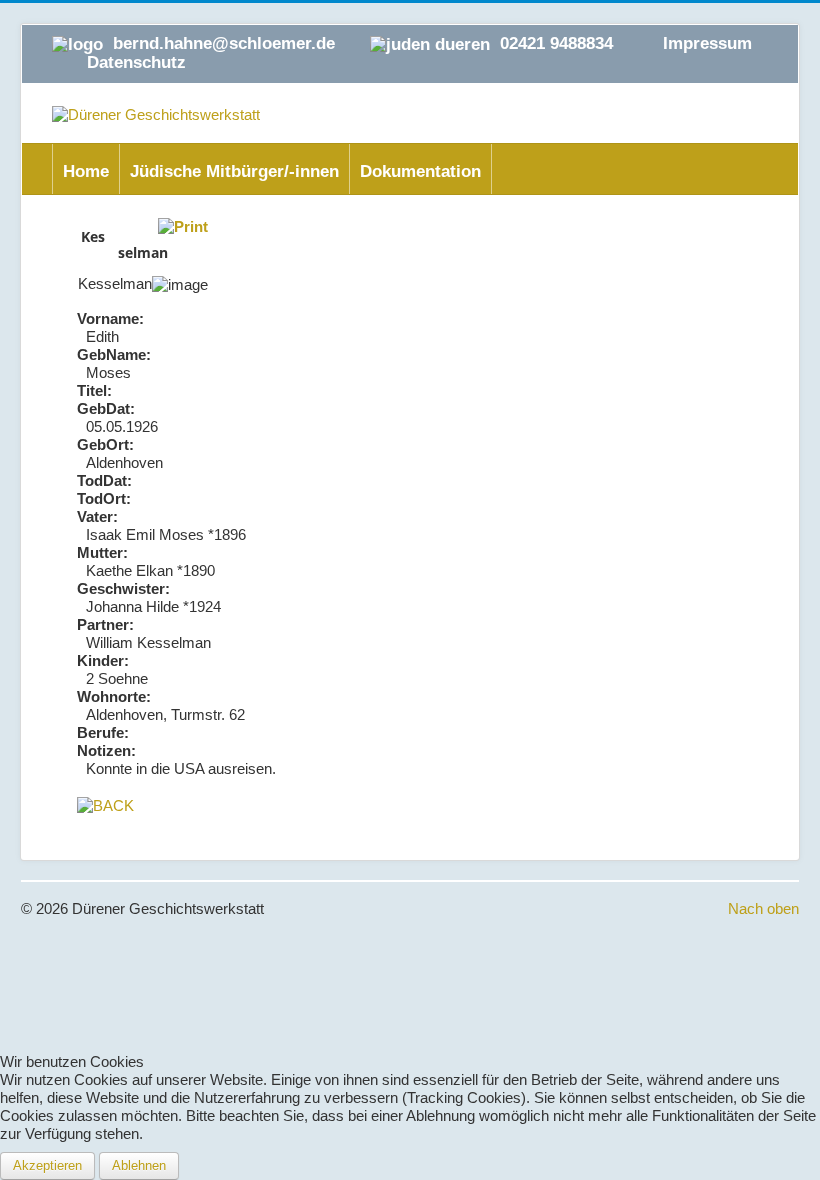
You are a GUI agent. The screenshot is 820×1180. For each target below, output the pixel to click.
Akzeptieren (47, 1165)
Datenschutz (136, 62)
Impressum (707, 43)
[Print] (183, 225)
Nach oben (763, 908)
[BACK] (105, 804)
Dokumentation (420, 171)
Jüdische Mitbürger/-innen (234, 171)
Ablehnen (139, 1165)
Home (86, 171)
